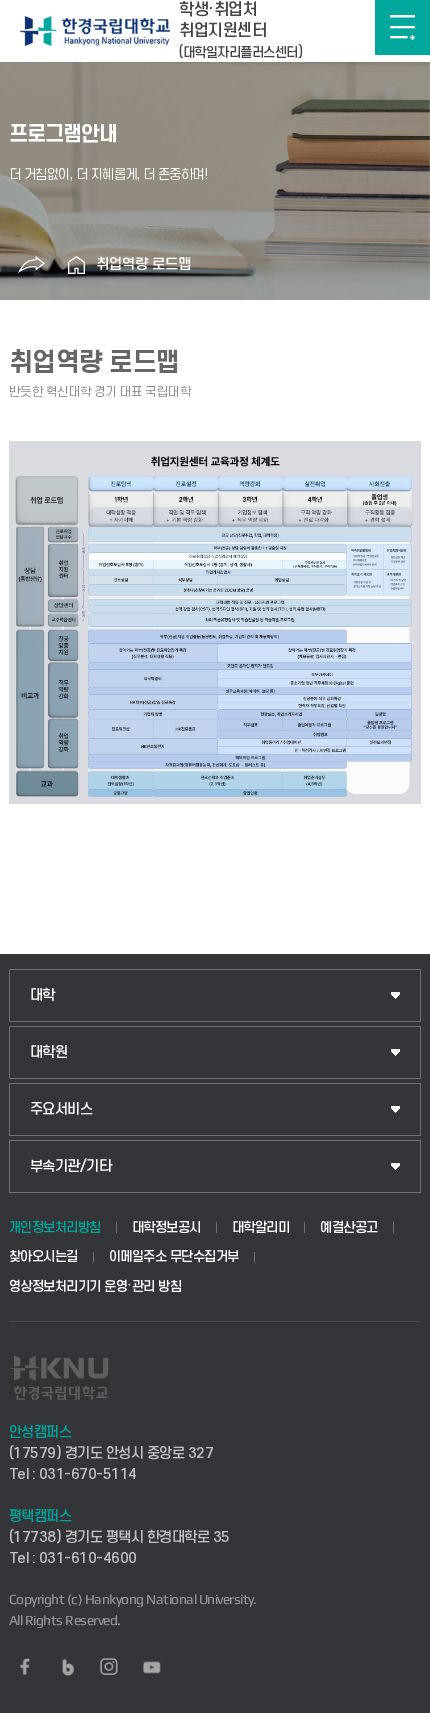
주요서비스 (61, 1109)
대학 (42, 995)
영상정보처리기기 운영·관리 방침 (95, 1286)
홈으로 (76, 265)
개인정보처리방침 (55, 1227)
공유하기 (31, 265)
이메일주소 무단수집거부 (174, 1256)
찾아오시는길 (43, 1256)
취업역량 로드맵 (143, 264)
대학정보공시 (166, 1227)
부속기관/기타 (71, 1166)
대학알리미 (261, 1227)
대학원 (49, 1052)
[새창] (25, 1667)
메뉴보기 (402, 27)
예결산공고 (349, 1227)
